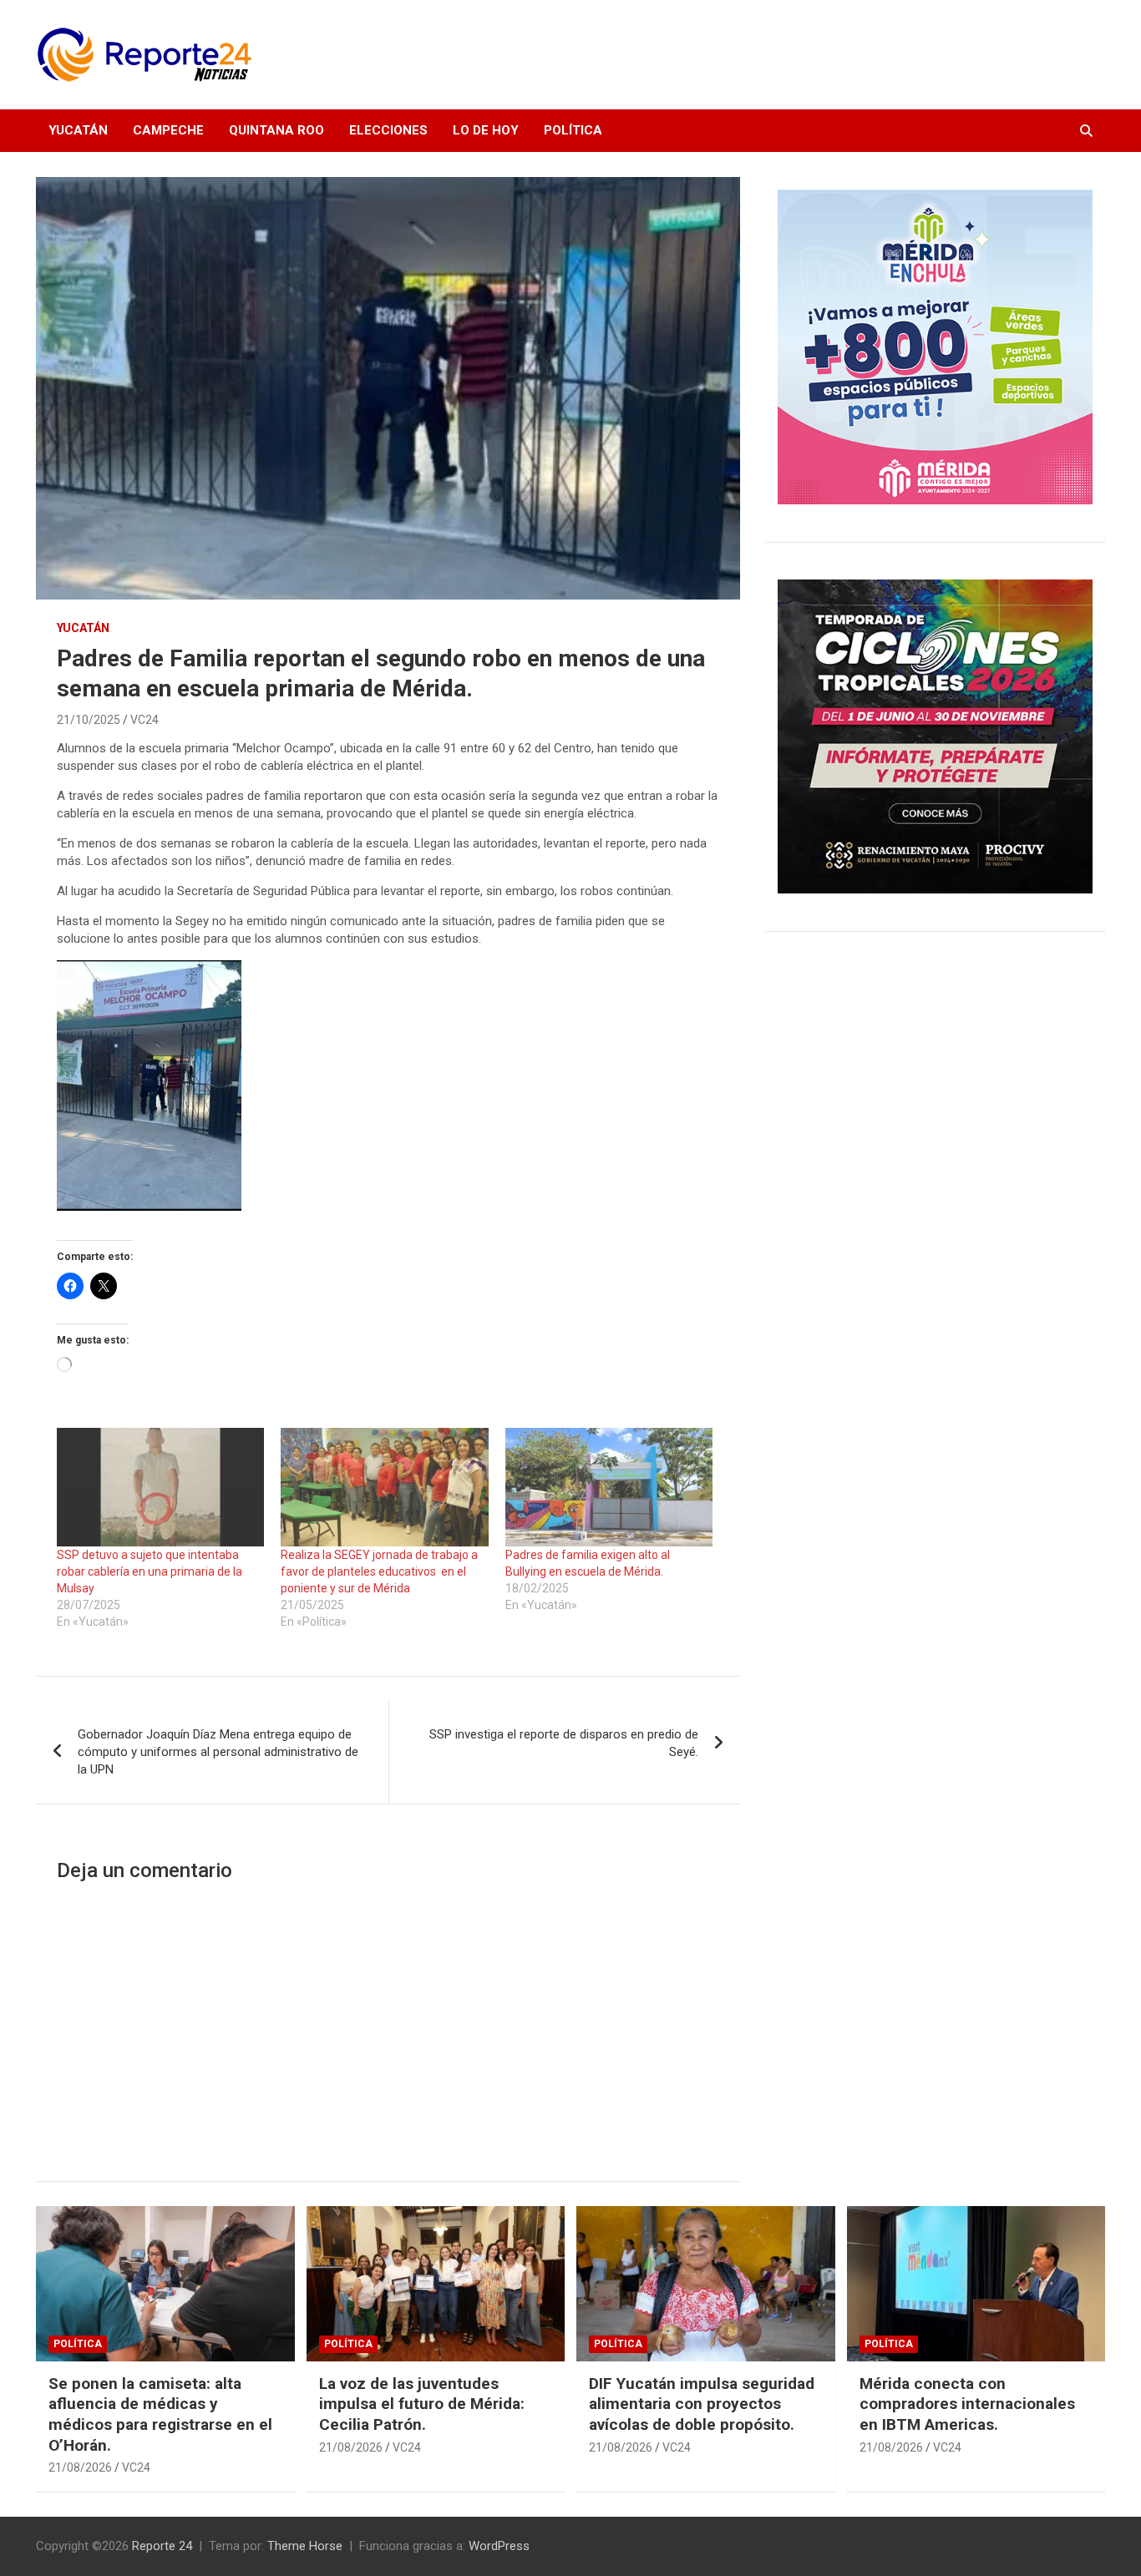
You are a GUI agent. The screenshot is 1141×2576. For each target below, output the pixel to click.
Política (573, 130)
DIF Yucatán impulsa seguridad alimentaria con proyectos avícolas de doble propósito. (702, 2404)
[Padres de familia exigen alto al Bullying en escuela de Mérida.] (609, 1487)
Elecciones (388, 130)
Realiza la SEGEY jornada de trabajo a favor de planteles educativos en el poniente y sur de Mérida (379, 1571)
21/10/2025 (89, 720)
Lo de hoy (486, 130)
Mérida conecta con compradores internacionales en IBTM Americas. (967, 2404)
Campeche (168, 130)
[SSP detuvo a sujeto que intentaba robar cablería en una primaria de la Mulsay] (160, 1487)
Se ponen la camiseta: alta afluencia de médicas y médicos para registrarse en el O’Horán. (160, 2414)
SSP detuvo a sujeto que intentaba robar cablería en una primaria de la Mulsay (150, 1571)
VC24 (145, 720)
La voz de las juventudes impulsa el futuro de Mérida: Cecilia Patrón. (422, 2404)
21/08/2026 (80, 2467)
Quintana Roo (276, 130)
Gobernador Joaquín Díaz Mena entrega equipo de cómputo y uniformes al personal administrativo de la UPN (218, 1752)
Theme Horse (305, 2546)
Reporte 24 (162, 2546)
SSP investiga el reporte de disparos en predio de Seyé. (564, 1743)
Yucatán (78, 130)
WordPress (499, 2546)
